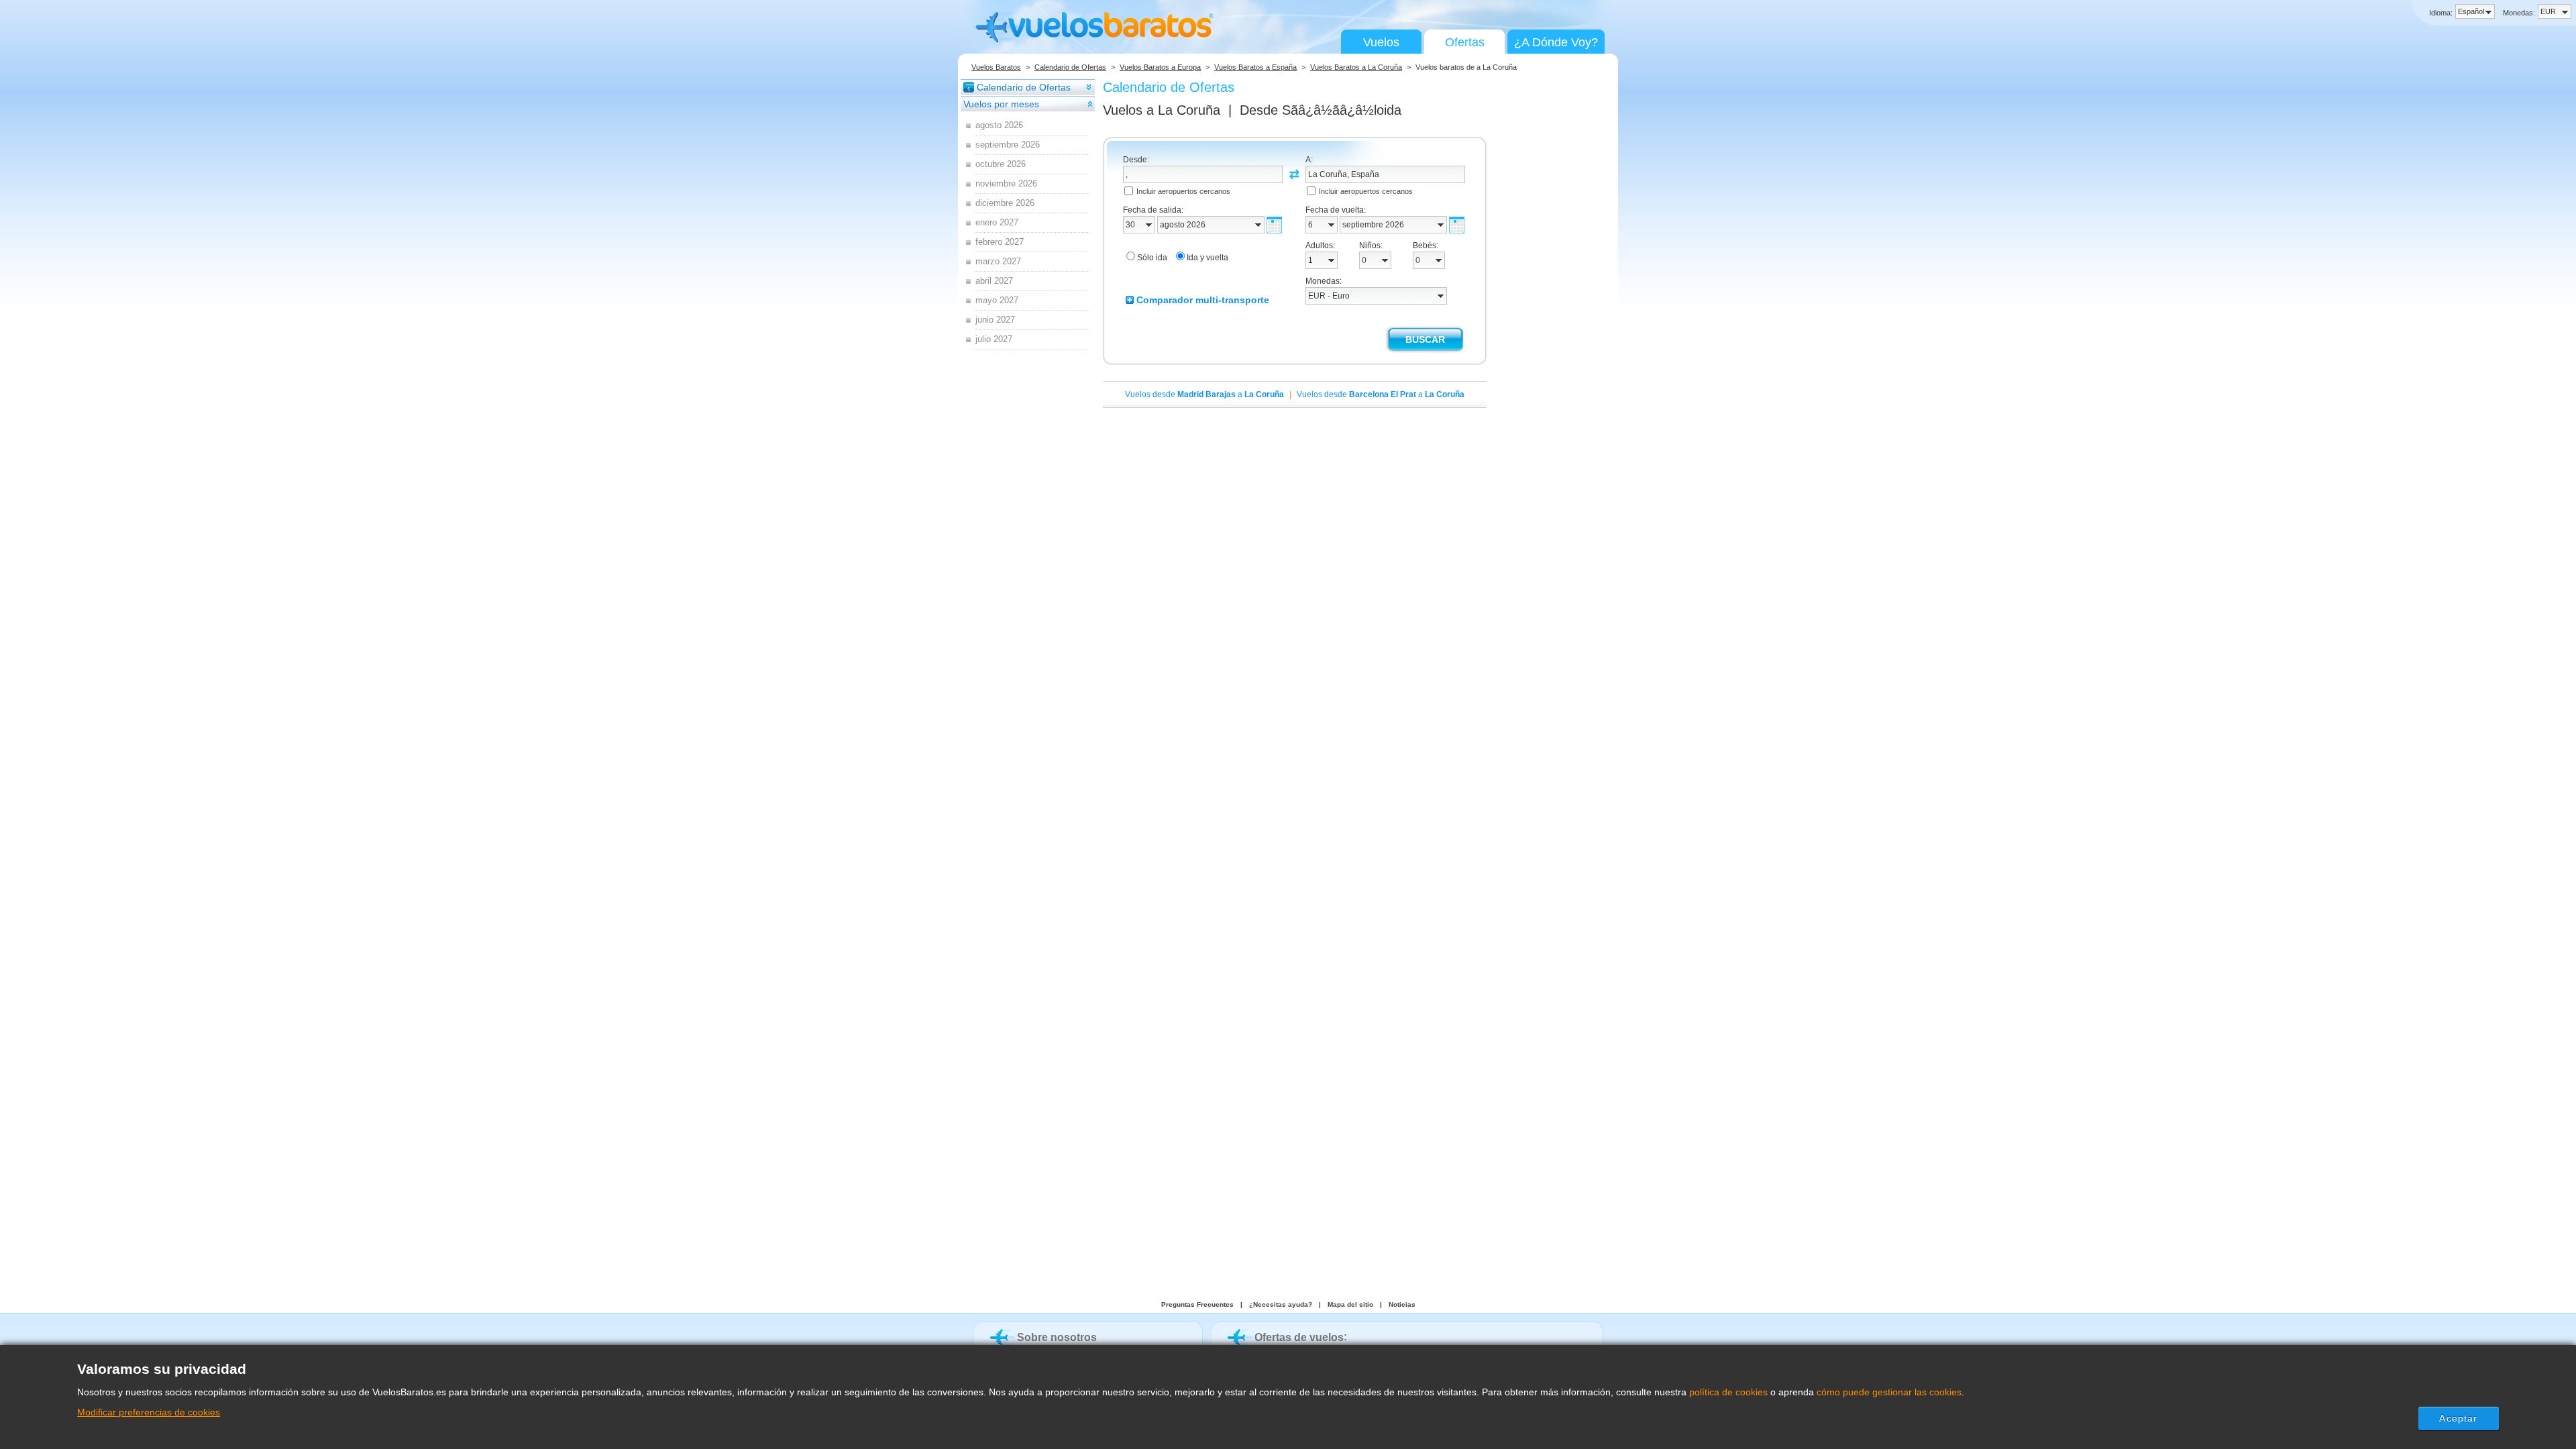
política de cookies (1728, 1392)
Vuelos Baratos (996, 67)
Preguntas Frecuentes (1197, 1304)
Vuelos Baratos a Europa (1160, 67)
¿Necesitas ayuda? (1281, 1304)
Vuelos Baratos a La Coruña (1356, 67)
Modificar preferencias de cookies (149, 1412)
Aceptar (2458, 1418)
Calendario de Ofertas (1070, 67)
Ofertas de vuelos (1299, 1337)
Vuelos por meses (1001, 104)
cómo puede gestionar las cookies (1889, 1392)
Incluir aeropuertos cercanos (1183, 191)
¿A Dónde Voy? (1556, 42)
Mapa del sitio (1350, 1304)
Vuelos (1381, 42)
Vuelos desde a (1204, 394)
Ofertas (1465, 42)
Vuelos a (1162, 110)
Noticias (1402, 1304)
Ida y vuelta (1207, 258)
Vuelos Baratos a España (1255, 67)
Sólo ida (1152, 258)
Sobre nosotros (1057, 1337)
